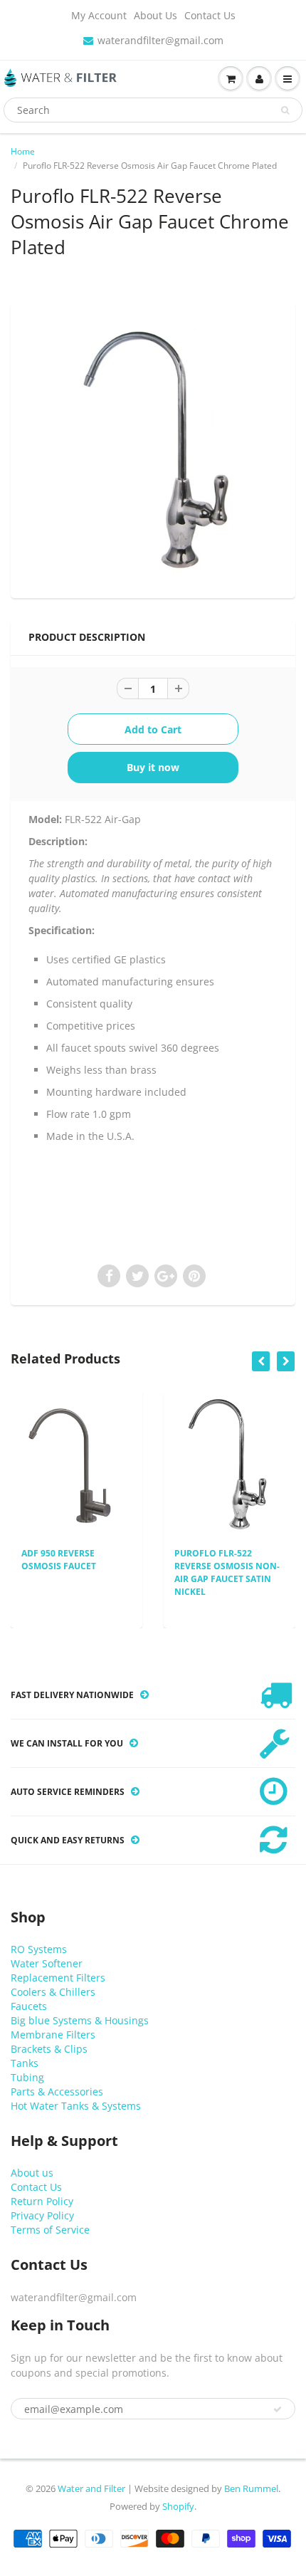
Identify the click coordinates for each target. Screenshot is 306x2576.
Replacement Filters (58, 1978)
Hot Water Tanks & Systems (76, 2106)
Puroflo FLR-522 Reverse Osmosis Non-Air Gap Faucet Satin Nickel (188, 1572)
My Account (99, 15)
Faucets (29, 2006)
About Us (155, 15)
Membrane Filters (53, 2035)
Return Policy (42, 2201)
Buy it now (153, 767)
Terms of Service (50, 2230)
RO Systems (39, 1949)
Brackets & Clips (49, 2049)
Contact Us (210, 15)
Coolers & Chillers (53, 1992)
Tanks (25, 2063)
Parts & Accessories (57, 2091)
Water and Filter (91, 2488)
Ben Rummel (251, 2488)
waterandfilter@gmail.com (160, 40)
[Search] (285, 110)
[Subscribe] (278, 2409)
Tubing (27, 2077)
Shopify (178, 2506)
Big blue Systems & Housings (80, 2020)
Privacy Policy (42, 2215)
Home (23, 151)
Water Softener (47, 1963)
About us (32, 2173)
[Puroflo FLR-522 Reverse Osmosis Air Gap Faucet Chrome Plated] (153, 449)
